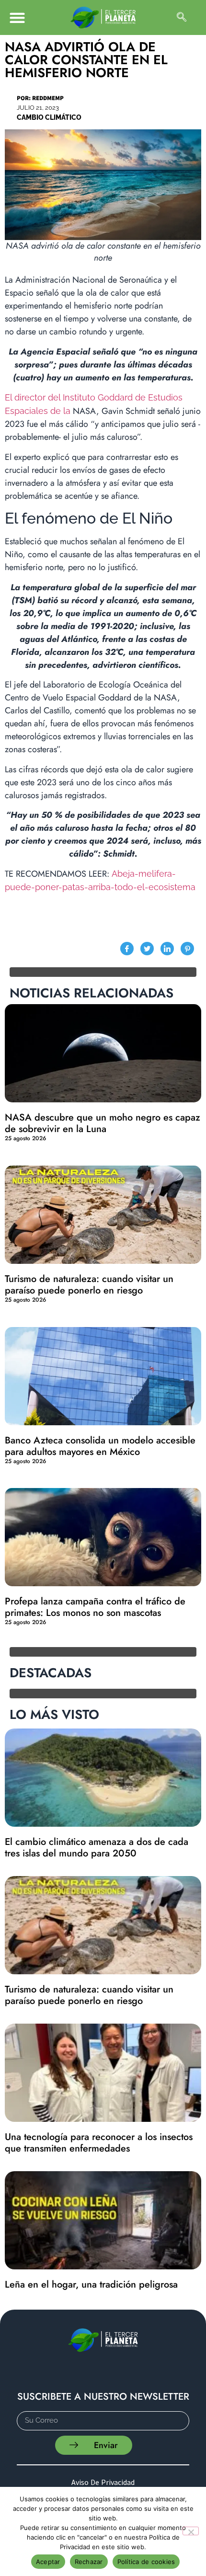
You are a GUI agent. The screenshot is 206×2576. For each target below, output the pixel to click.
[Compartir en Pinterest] (187, 949)
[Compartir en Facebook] (127, 949)
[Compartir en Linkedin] (167, 949)
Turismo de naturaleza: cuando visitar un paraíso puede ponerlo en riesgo (89, 1285)
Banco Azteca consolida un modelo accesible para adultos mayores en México (100, 1446)
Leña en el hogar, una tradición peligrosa (91, 2284)
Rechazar (89, 2562)
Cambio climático (49, 117)
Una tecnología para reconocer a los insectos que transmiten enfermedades (99, 2143)
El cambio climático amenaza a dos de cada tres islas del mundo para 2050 (97, 1848)
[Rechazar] (191, 2531)
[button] (17, 17)
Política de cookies (146, 2562)
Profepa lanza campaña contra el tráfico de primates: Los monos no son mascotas (95, 1607)
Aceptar (48, 2562)
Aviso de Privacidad (103, 2482)
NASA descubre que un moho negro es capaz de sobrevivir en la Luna (103, 1123)
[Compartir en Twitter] (147, 949)
